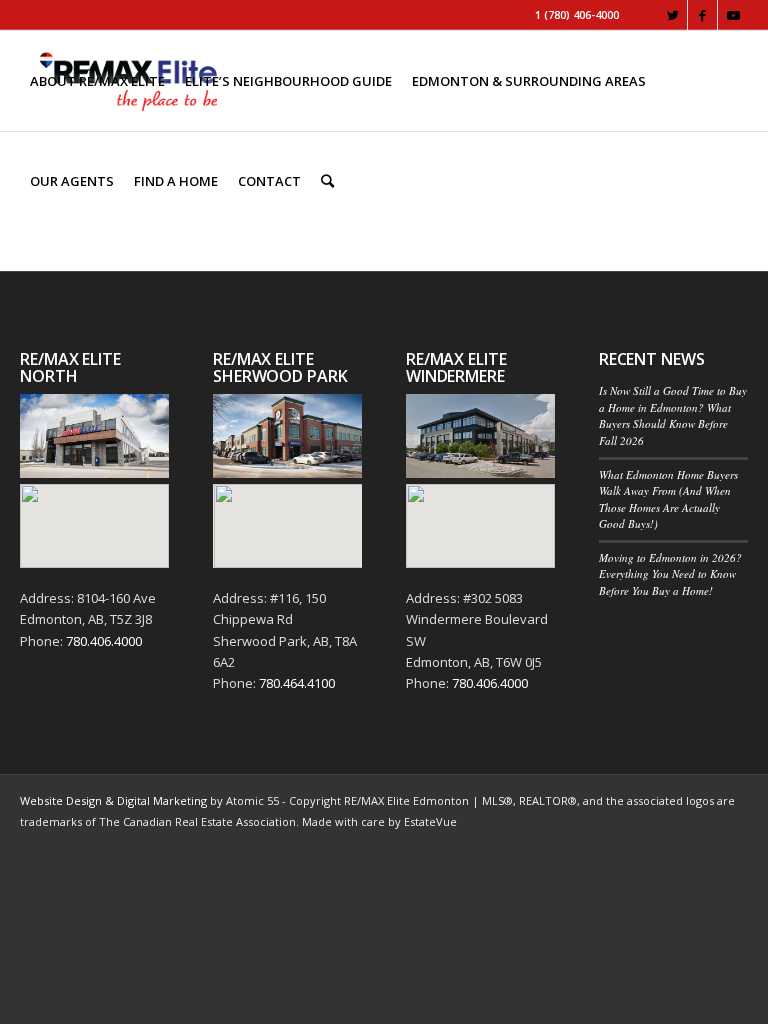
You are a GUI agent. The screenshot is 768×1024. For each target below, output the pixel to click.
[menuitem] (97, 81)
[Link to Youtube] (733, 15)
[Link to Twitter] (672, 15)
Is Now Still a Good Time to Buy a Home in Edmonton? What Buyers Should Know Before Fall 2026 (673, 415)
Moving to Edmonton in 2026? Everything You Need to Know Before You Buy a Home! (670, 574)
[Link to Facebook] (702, 15)
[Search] (327, 181)
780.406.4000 (104, 641)
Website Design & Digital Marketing (113, 800)
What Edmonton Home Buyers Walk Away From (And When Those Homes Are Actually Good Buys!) (668, 499)
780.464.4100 (297, 683)
